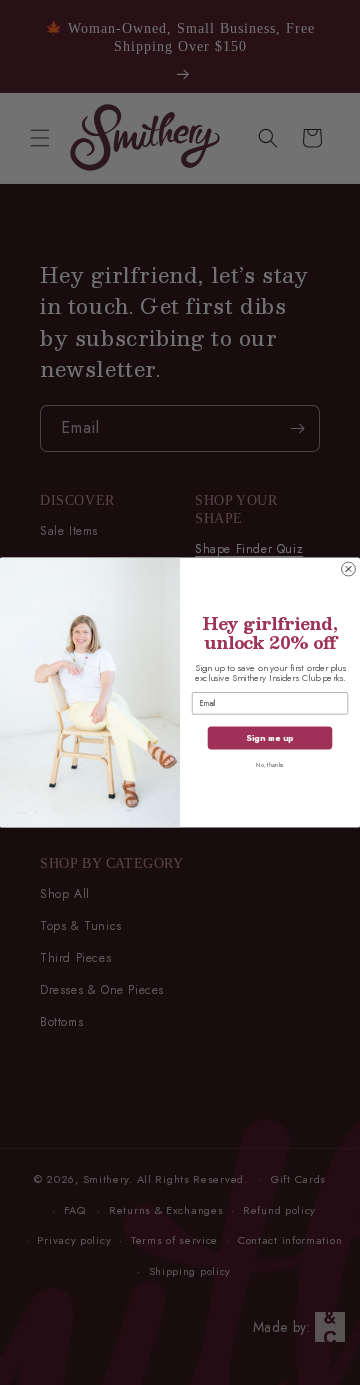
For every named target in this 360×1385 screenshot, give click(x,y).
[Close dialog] (349, 569)
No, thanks (269, 765)
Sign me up (270, 737)
